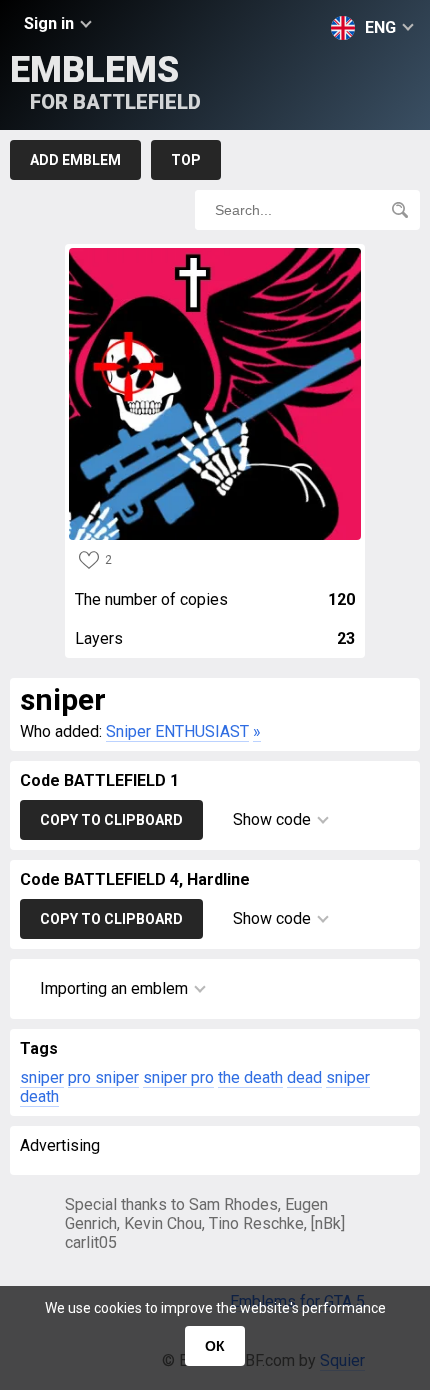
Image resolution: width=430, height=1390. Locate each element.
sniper (42, 1077)
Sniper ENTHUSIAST (177, 731)
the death (250, 1077)
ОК (215, 1346)
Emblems (105, 81)
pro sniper (103, 1077)
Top (186, 160)
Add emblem (75, 160)
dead (304, 1077)
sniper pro (178, 1077)
